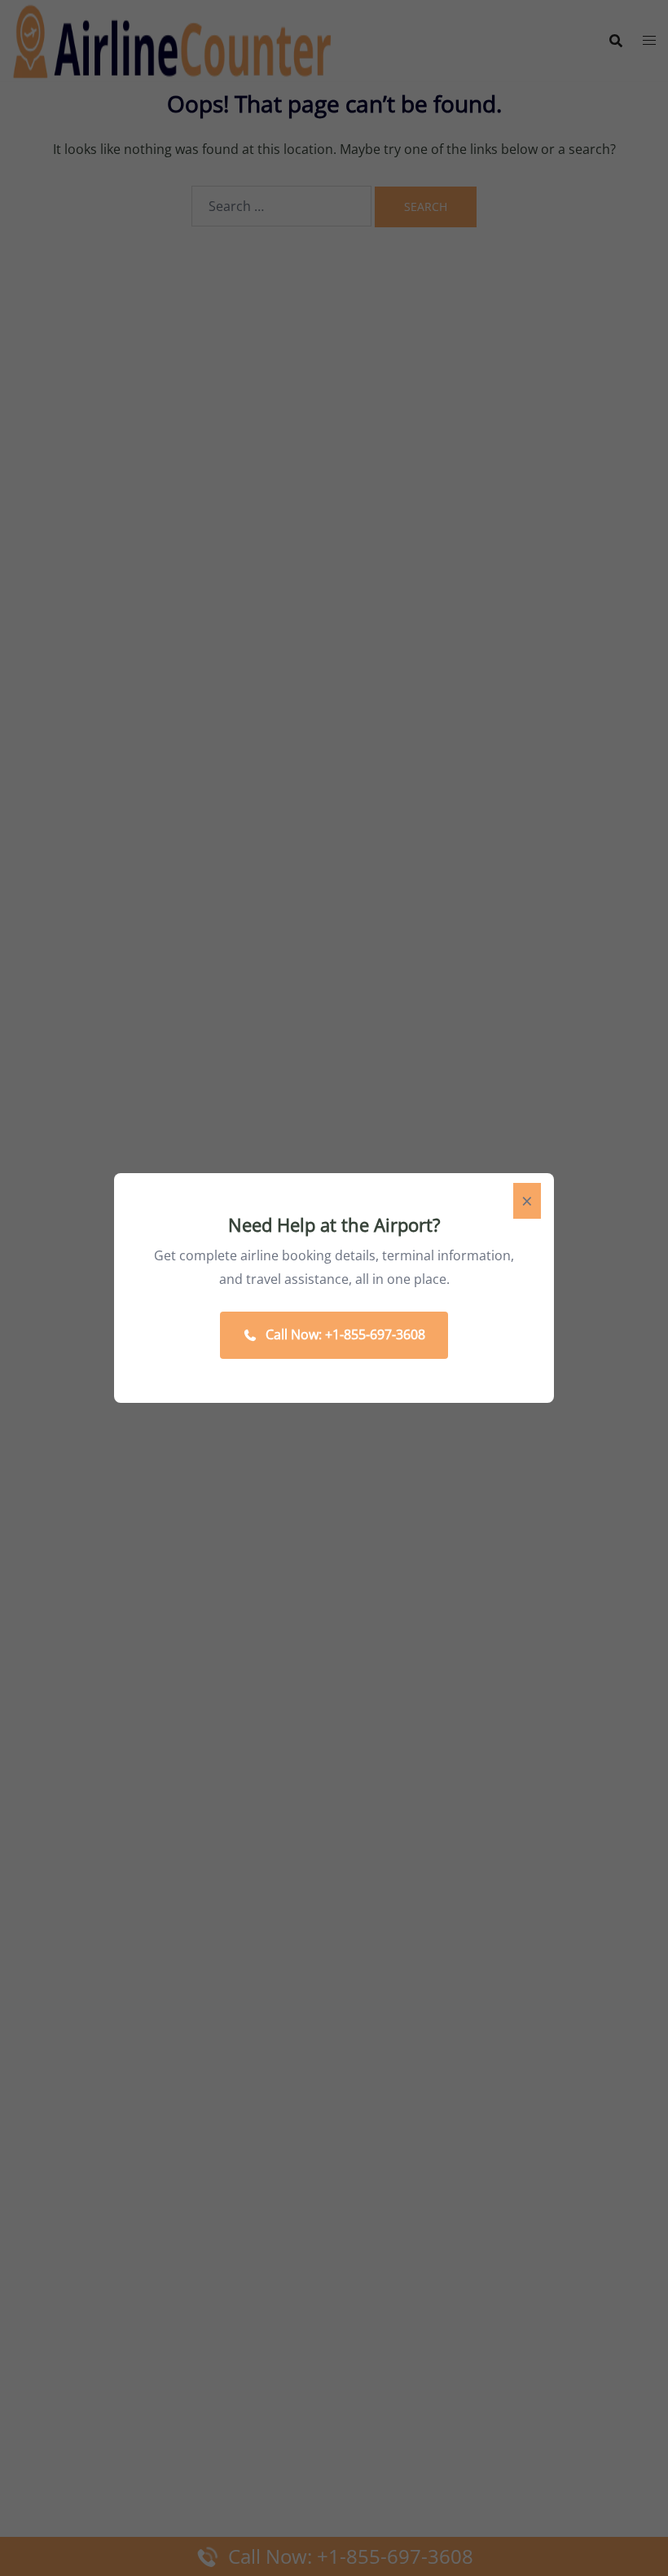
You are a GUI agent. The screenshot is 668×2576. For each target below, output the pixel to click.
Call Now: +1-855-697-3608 (345, 1334)
